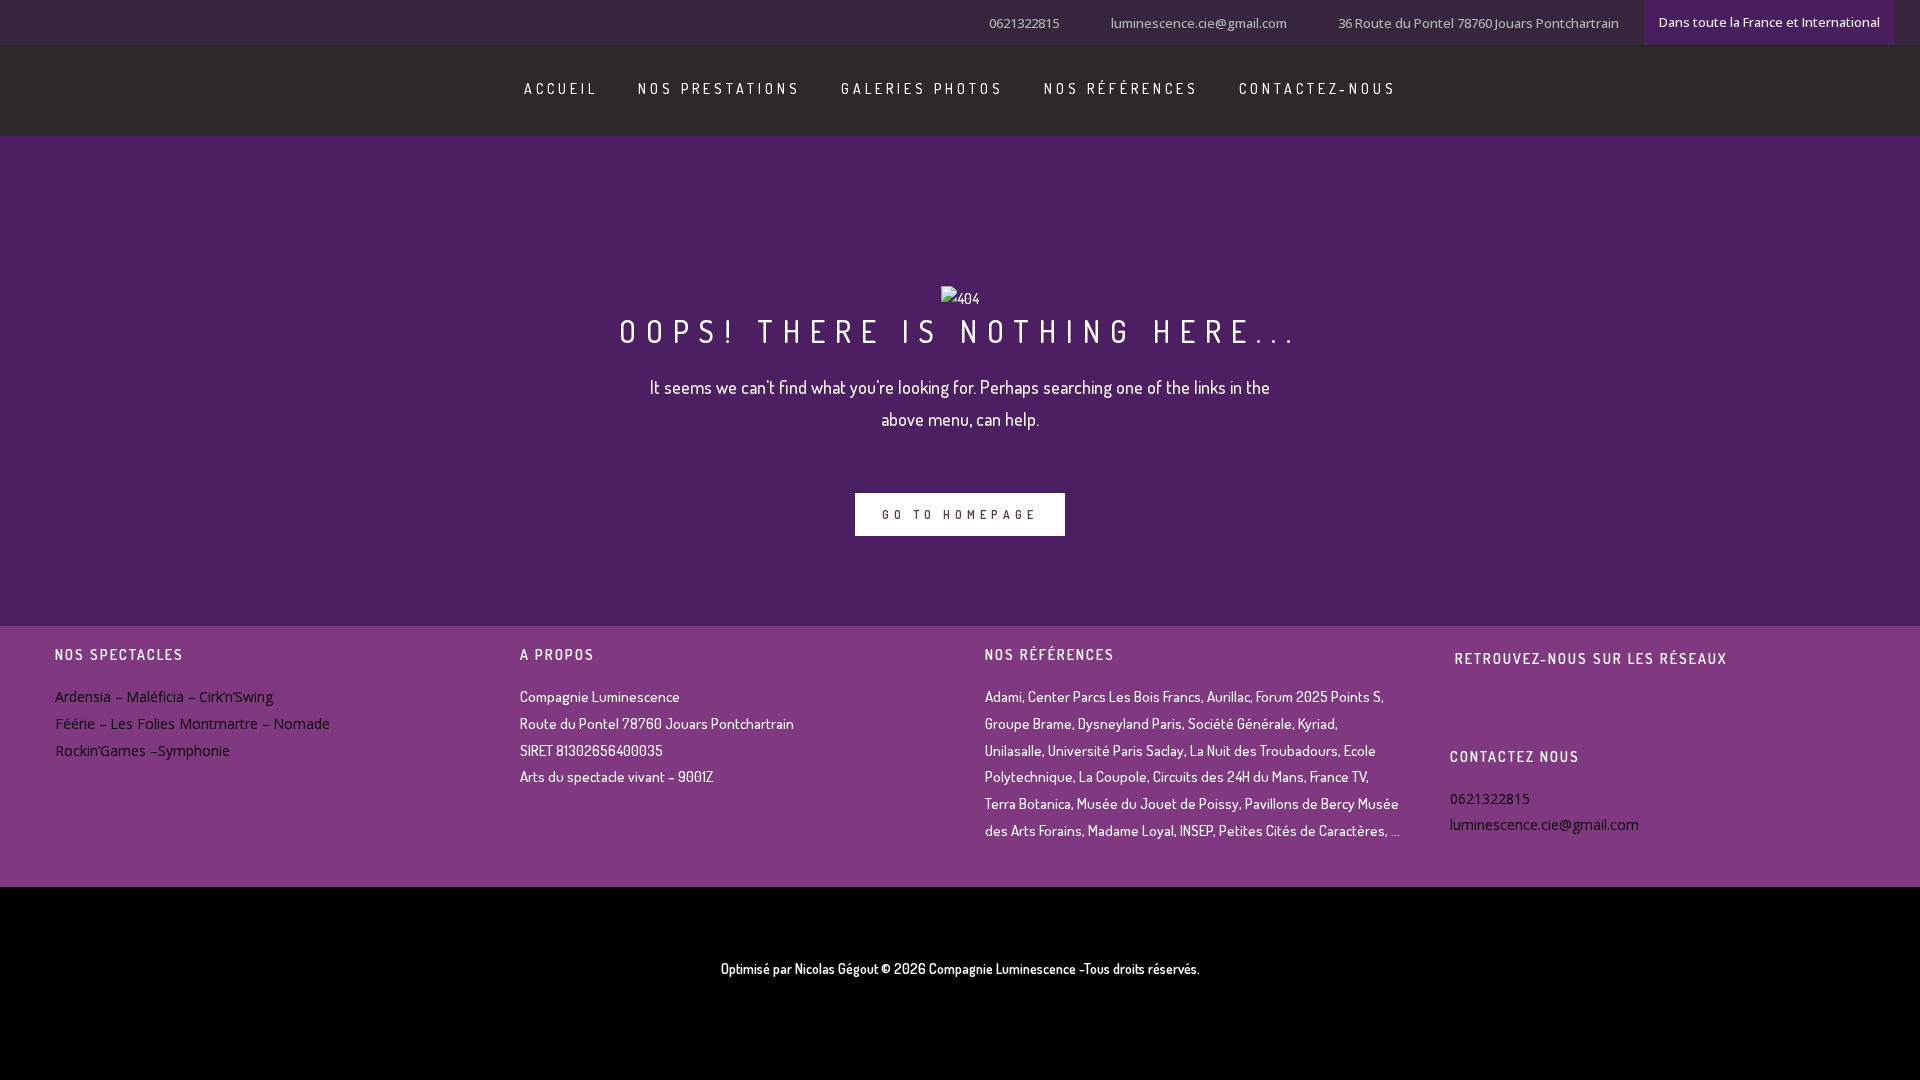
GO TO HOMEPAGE (960, 514)
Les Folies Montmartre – (190, 723)
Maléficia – (161, 696)
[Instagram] (60, 21)
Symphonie (194, 750)
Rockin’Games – (106, 750)
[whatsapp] (110, 21)
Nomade (301, 723)
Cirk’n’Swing (236, 696)
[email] (135, 21)
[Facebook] (35, 21)
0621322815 (1024, 23)
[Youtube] (85, 21)
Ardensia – (89, 696)
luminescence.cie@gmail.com (1199, 23)
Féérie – (81, 723)
